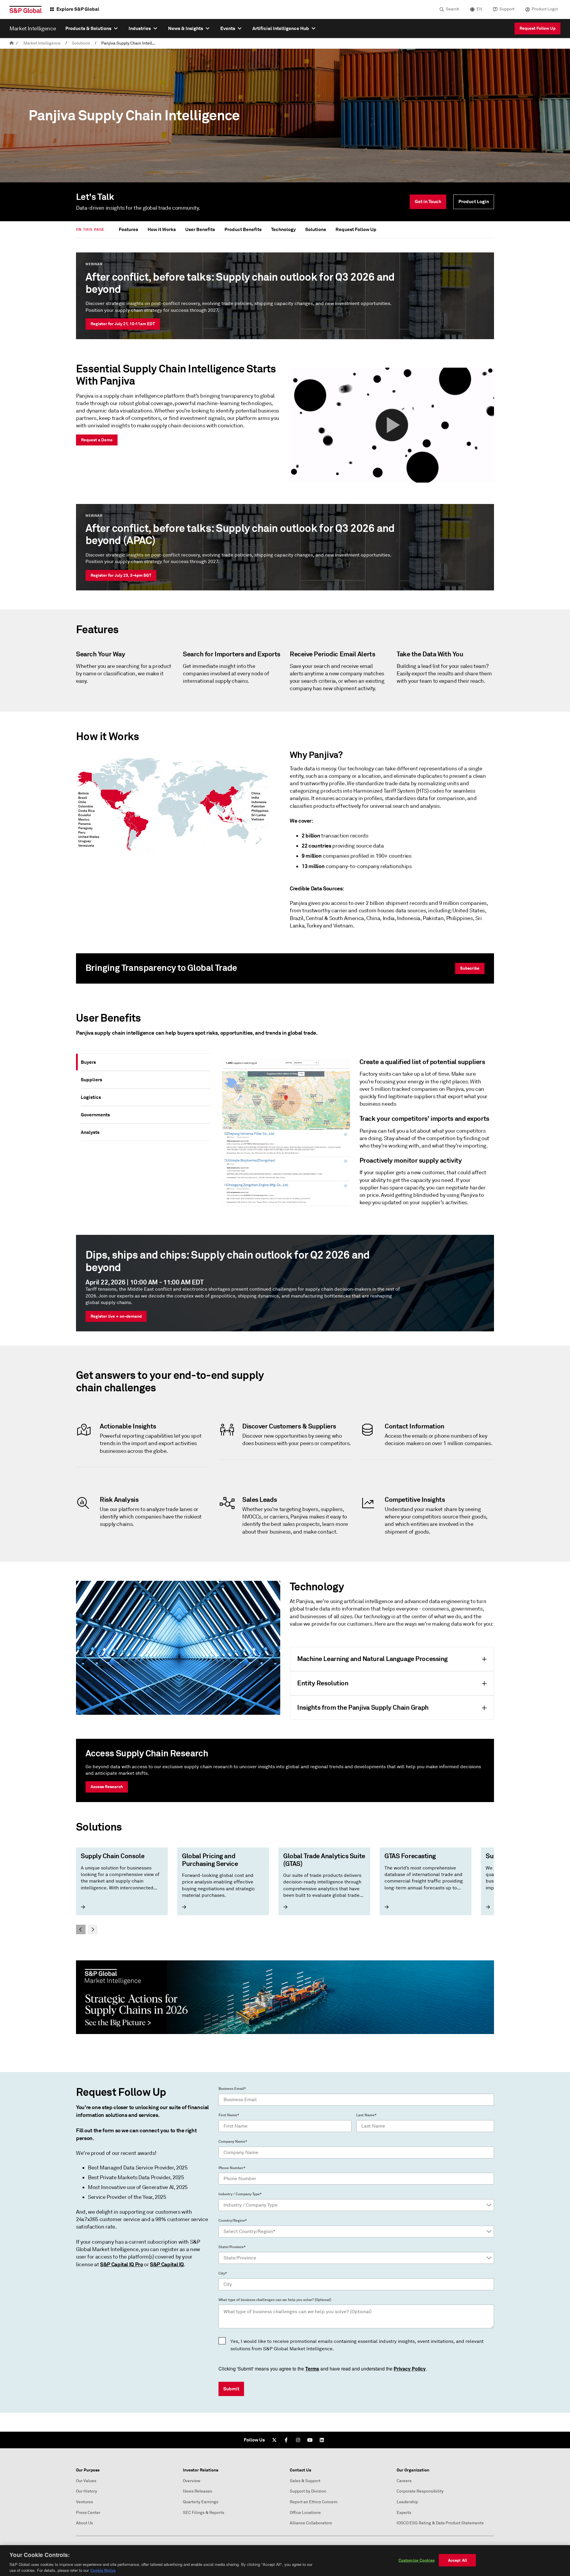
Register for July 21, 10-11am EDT (123, 324)
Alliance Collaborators (311, 2523)
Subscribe (470, 968)
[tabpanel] (355, 1135)
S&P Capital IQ (167, 2264)
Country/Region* (233, 2221)
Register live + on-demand (116, 1316)
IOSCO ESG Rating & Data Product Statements (440, 2523)
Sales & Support (305, 2481)
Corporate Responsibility (420, 2491)
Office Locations (305, 2513)
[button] (392, 425)
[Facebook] (286, 2440)
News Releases (197, 2491)
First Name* (229, 2115)
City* (223, 2273)
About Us (84, 2523)
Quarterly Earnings (201, 2502)
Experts (404, 2513)
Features (128, 229)
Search (453, 9)
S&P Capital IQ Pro (122, 2264)
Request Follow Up (537, 28)
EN (479, 9)
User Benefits (200, 229)
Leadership (407, 2502)
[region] (285, 2561)
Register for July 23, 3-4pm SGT (121, 575)
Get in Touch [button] (428, 202)
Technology (283, 229)
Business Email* (232, 2089)
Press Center (88, 2513)
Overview (192, 2481)
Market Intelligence (42, 43)
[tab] (146, 1062)
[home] (12, 43)
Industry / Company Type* (240, 2194)
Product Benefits (243, 229)
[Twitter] (274, 2440)
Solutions (81, 43)
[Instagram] (298, 2440)
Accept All (457, 2560)
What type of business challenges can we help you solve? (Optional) (275, 2300)
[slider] (285, 1891)
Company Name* (233, 2142)
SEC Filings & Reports (204, 2513)
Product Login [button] (474, 202)
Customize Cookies (417, 2560)
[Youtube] (310, 2440)
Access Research (107, 1787)
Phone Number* (232, 2168)
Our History (87, 2491)
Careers (404, 2481)
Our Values (86, 2481)
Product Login (545, 9)
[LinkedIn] (322, 2440)
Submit (231, 2389)
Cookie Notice (103, 2570)
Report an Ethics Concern (314, 2502)
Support (507, 9)
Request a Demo (97, 440)
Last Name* (366, 2115)
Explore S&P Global (78, 9)
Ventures (84, 2502)
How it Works (162, 229)
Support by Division (308, 2491)
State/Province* (232, 2247)
